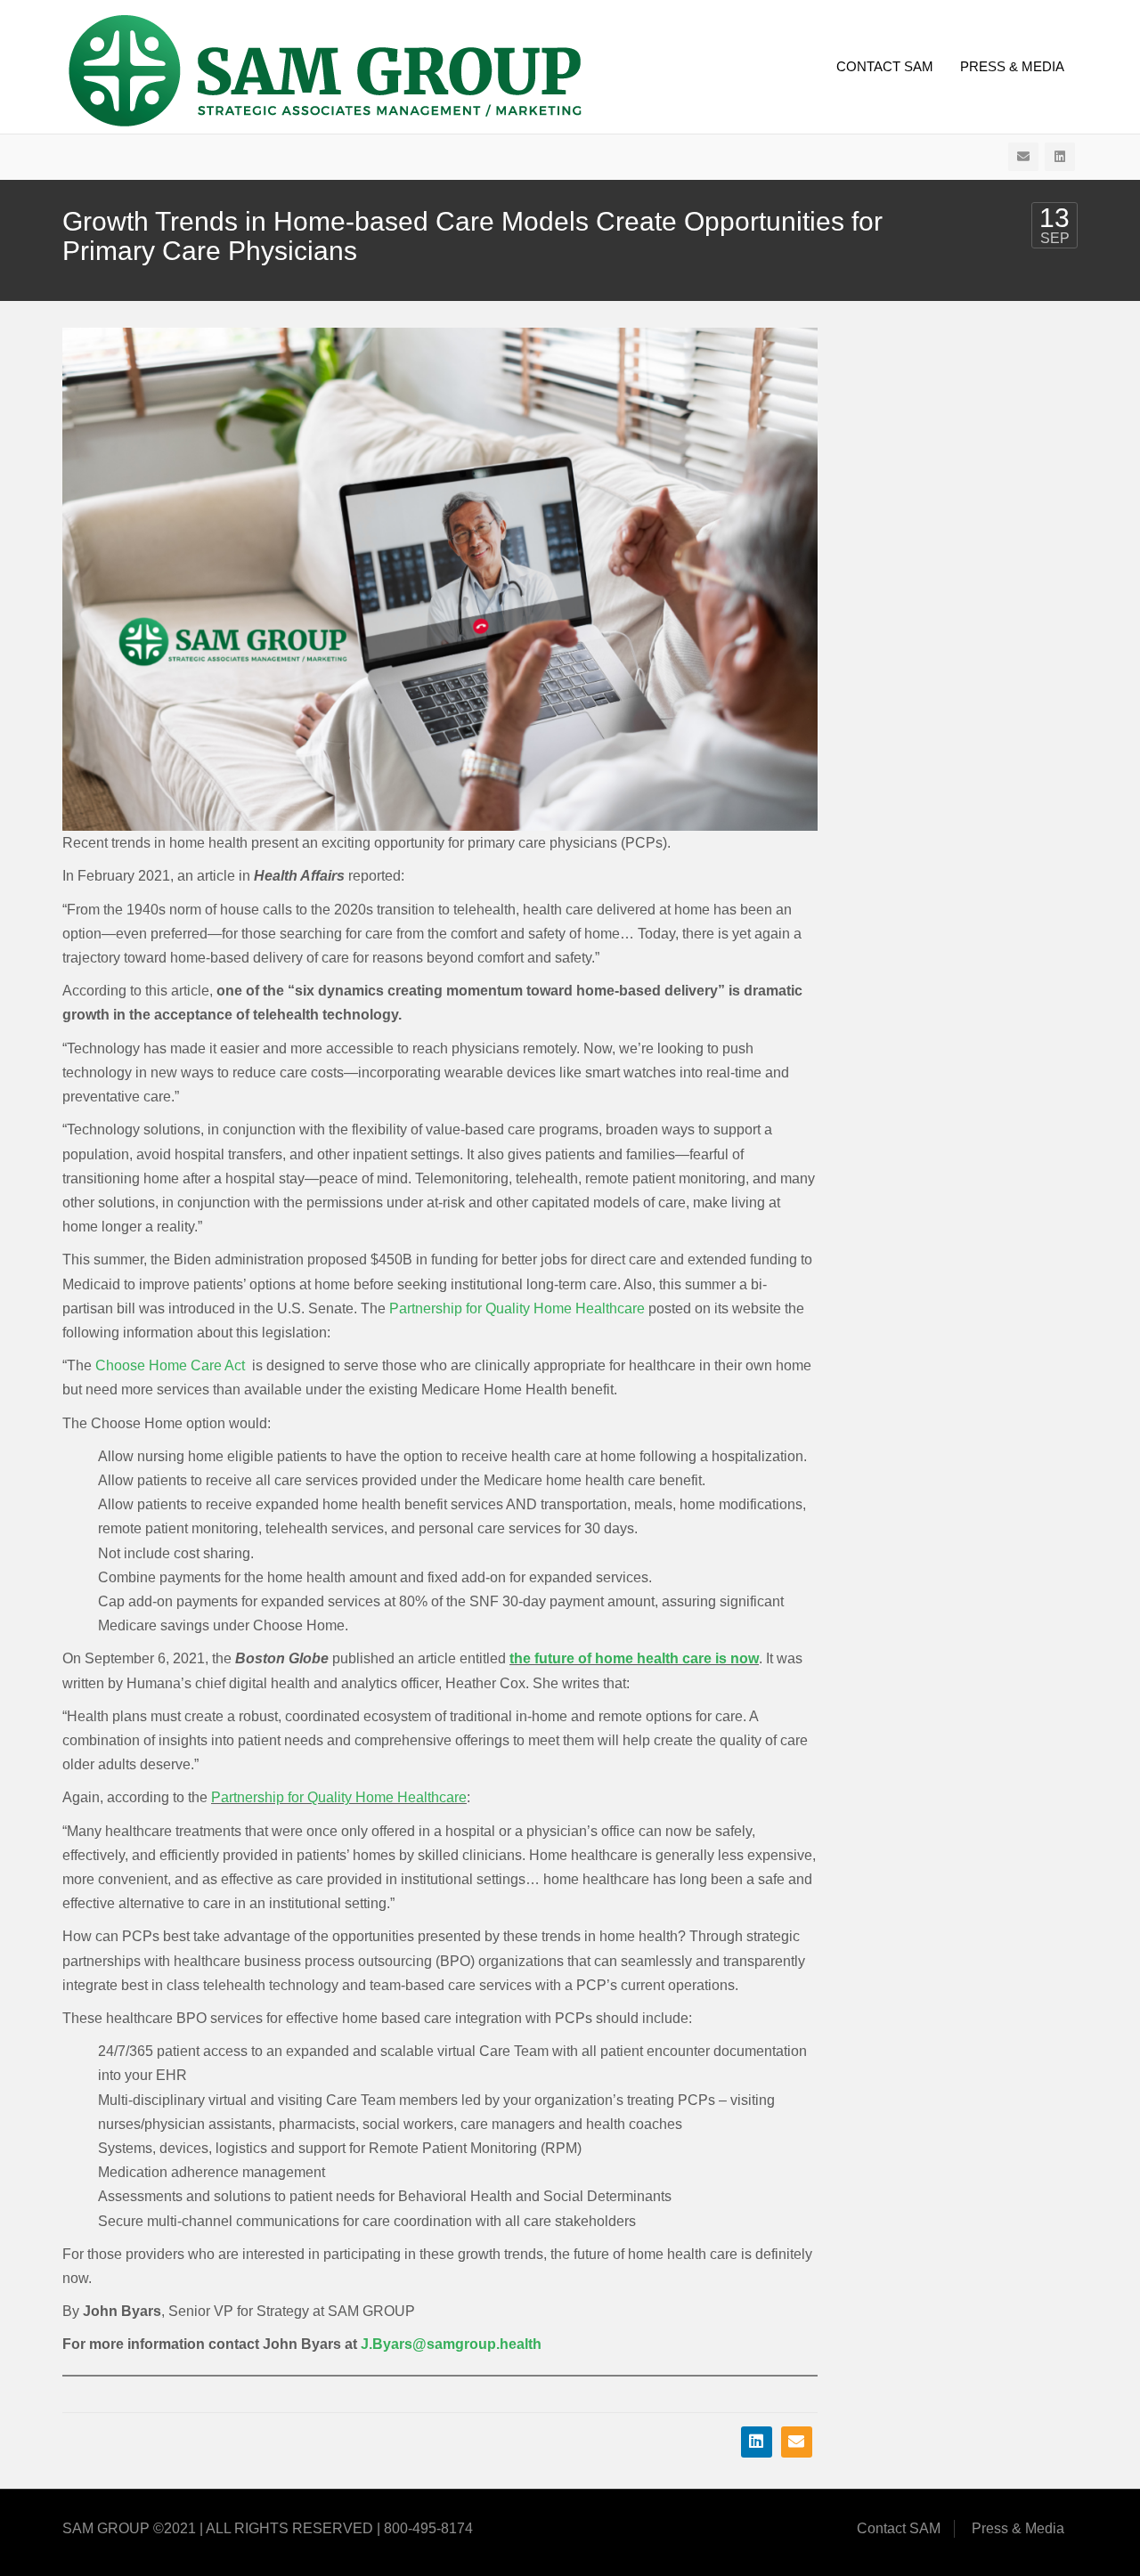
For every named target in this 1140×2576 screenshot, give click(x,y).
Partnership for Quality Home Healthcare (517, 1308)
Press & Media (1012, 66)
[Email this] (797, 2442)
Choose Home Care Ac (168, 1365)
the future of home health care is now (634, 1658)
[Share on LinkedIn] (757, 2442)
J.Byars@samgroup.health (451, 2344)
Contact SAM (885, 66)
